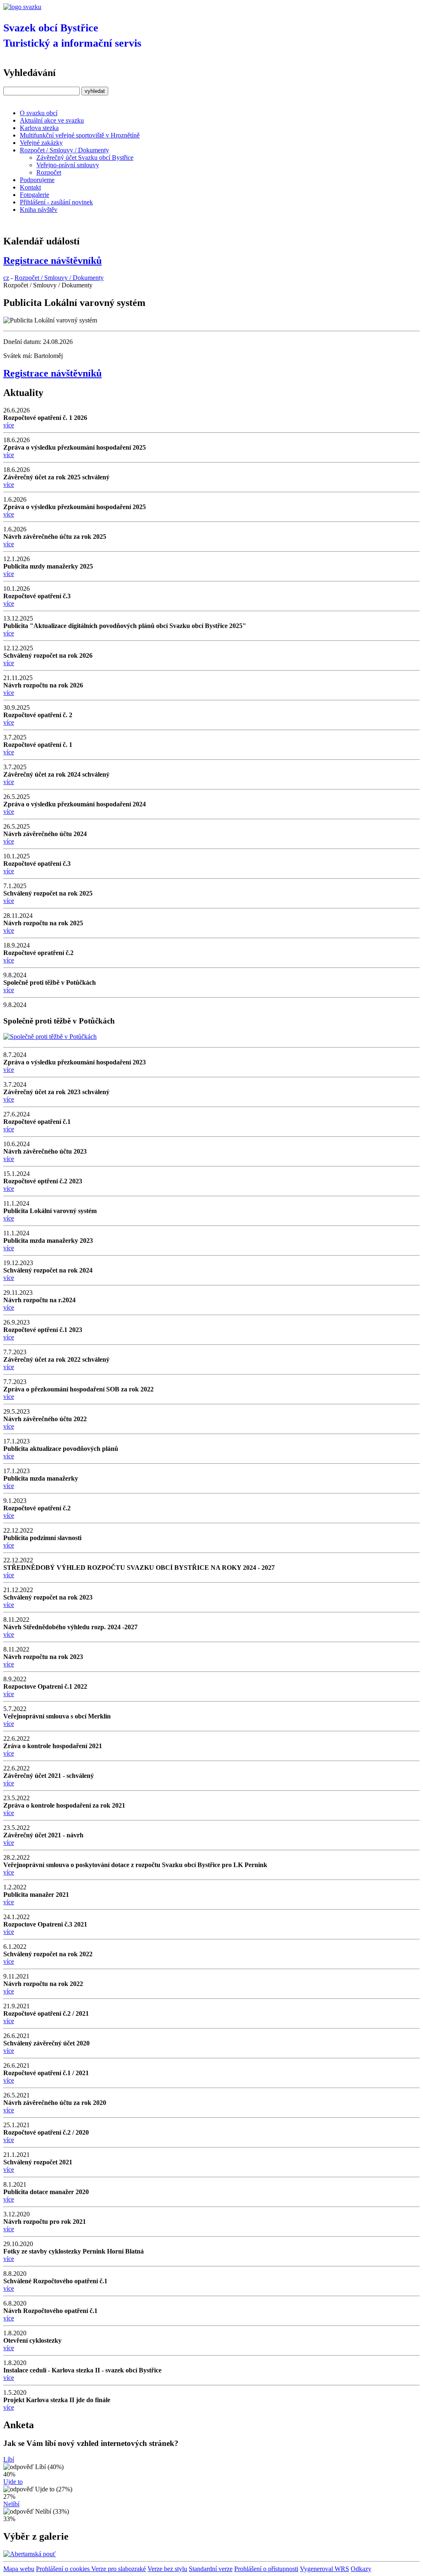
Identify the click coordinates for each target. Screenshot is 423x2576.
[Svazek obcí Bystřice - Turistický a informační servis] (22, 7)
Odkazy (361, 2569)
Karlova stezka (39, 128)
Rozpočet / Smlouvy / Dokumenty (64, 150)
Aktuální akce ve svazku (52, 120)
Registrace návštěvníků (52, 261)
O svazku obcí (39, 113)
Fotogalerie (34, 195)
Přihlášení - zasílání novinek (56, 202)
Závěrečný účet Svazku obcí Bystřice (85, 158)
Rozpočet (49, 172)
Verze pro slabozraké (119, 2569)
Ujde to (13, 2482)
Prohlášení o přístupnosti (266, 2569)
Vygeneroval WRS (324, 2569)
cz (6, 278)
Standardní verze (211, 2569)
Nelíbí (11, 2504)
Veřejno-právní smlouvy (68, 165)
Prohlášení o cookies (64, 2569)
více (9, 425)
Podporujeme (37, 180)
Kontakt (30, 187)
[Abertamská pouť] (30, 2554)
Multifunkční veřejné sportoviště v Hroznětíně (80, 135)
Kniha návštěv (39, 210)
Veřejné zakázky (41, 143)
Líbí (9, 2459)
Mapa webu (19, 2569)
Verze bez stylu (167, 2569)
